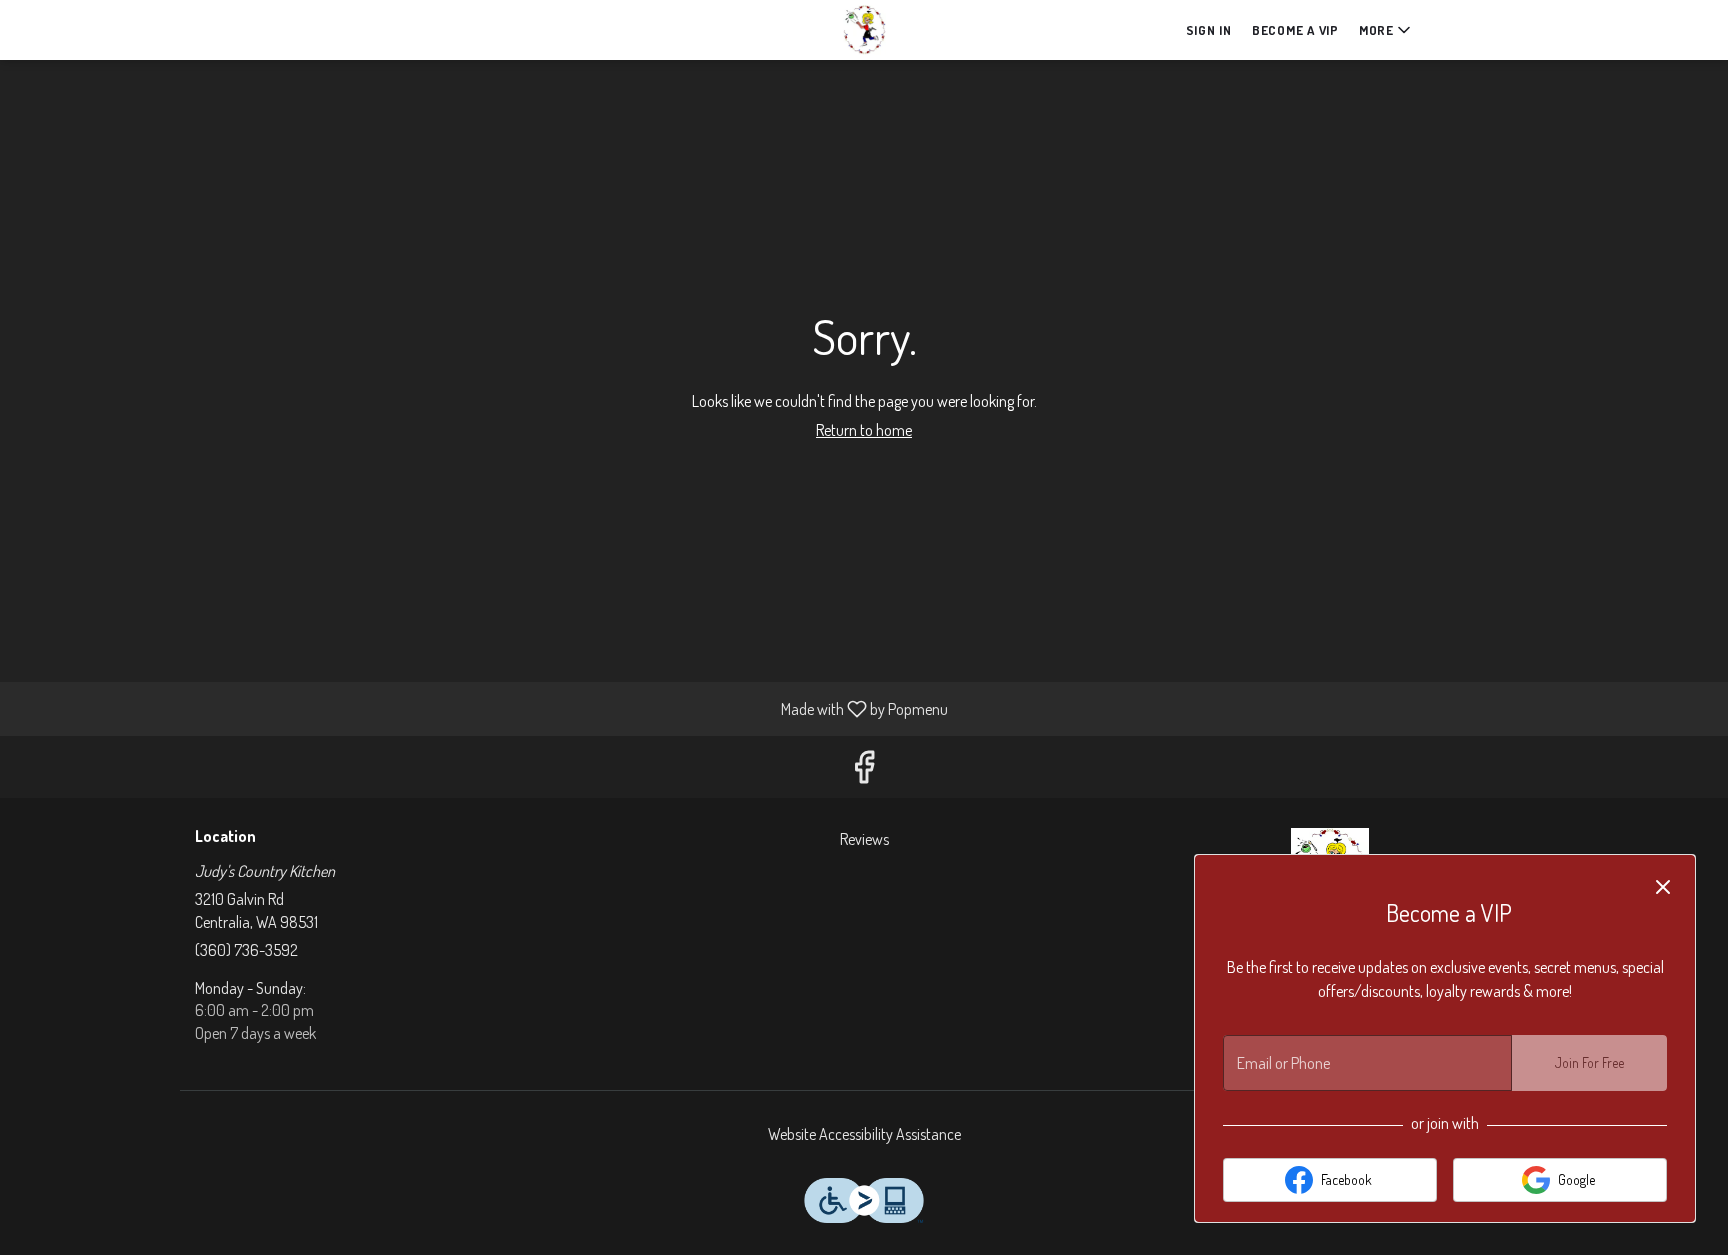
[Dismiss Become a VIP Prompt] (1663, 887)
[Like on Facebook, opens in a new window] (864, 771)
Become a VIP (1295, 30)
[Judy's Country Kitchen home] (864, 30)
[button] (1386, 30)
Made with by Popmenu (481, 708)
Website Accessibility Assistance (864, 1134)
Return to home (864, 430)
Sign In (1209, 30)
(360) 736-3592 (246, 950)
